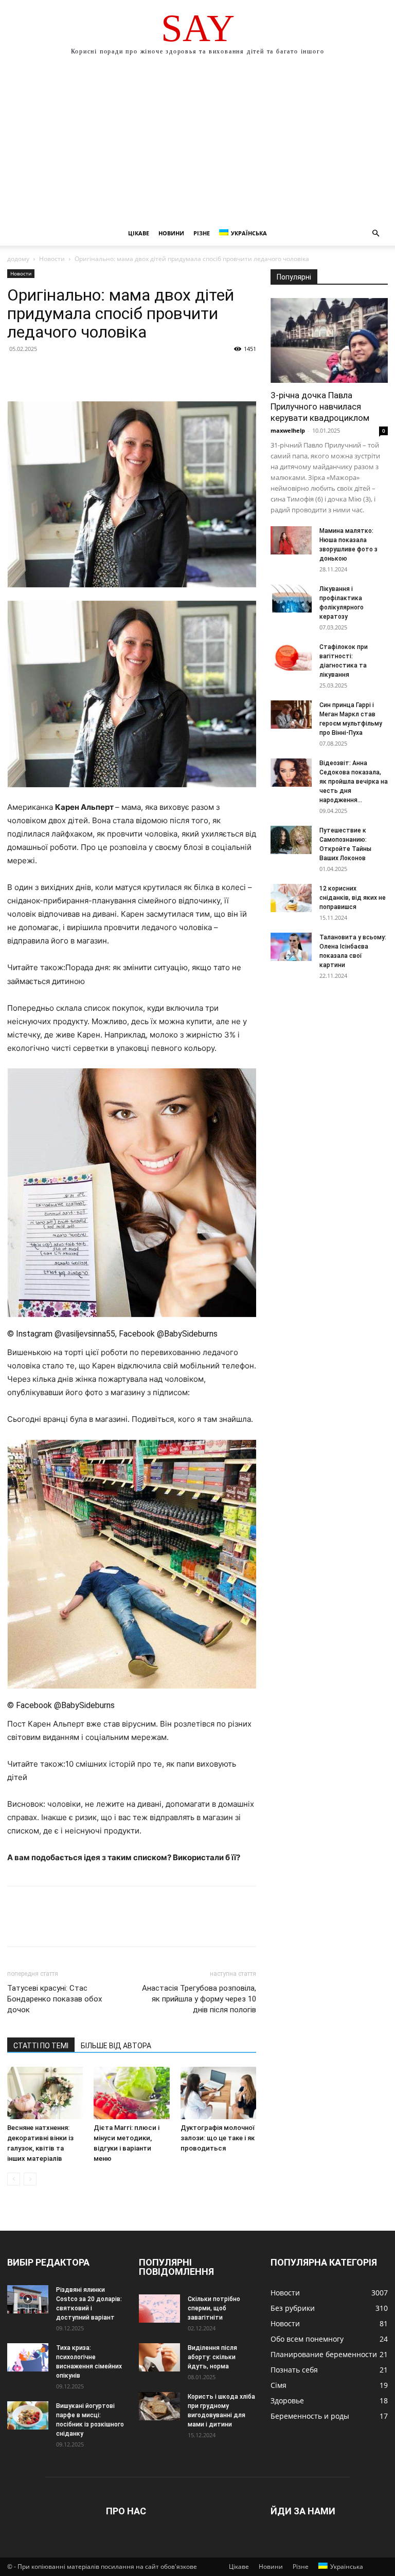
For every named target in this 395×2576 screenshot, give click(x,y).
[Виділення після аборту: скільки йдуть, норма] (159, 2357)
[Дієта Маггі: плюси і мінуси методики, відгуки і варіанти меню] (131, 2093)
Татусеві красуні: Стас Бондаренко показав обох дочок (55, 1999)
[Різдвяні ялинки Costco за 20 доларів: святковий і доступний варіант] (28, 2299)
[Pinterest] (65, 372)
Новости (52, 259)
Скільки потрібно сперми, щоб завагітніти (214, 2308)
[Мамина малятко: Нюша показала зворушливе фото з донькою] (291, 540)
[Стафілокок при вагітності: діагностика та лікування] (291, 656)
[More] (113, 372)
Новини (171, 233)
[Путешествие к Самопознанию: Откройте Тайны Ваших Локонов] (291, 840)
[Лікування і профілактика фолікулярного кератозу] (291, 598)
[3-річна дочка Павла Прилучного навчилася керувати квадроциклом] (329, 340)
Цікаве (139, 233)
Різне (202, 233)
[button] (375, 234)
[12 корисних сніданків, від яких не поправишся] (291, 898)
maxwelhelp (288, 430)
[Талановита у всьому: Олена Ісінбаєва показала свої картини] (291, 947)
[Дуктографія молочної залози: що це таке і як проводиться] (218, 2093)
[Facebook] (17, 372)
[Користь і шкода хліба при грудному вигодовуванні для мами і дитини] (159, 2406)
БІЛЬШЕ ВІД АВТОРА (116, 2046)
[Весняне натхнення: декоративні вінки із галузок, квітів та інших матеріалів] (45, 2093)
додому (18, 259)
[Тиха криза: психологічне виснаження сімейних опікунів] (28, 2357)
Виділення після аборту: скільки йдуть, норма (212, 2357)
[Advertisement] (197, 144)
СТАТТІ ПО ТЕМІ (41, 2046)
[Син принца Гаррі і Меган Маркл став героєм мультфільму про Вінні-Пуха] (291, 715)
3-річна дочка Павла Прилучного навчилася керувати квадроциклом (320, 406)
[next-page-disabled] (30, 2179)
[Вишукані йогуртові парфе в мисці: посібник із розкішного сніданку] (28, 2415)
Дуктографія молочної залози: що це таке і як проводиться (218, 2138)
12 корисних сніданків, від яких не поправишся (353, 898)
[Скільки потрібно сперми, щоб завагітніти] (159, 2309)
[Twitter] (41, 372)
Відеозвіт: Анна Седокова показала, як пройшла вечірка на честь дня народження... (354, 782)
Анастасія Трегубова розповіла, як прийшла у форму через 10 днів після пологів (199, 1999)
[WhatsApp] (88, 372)
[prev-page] (14, 2179)
